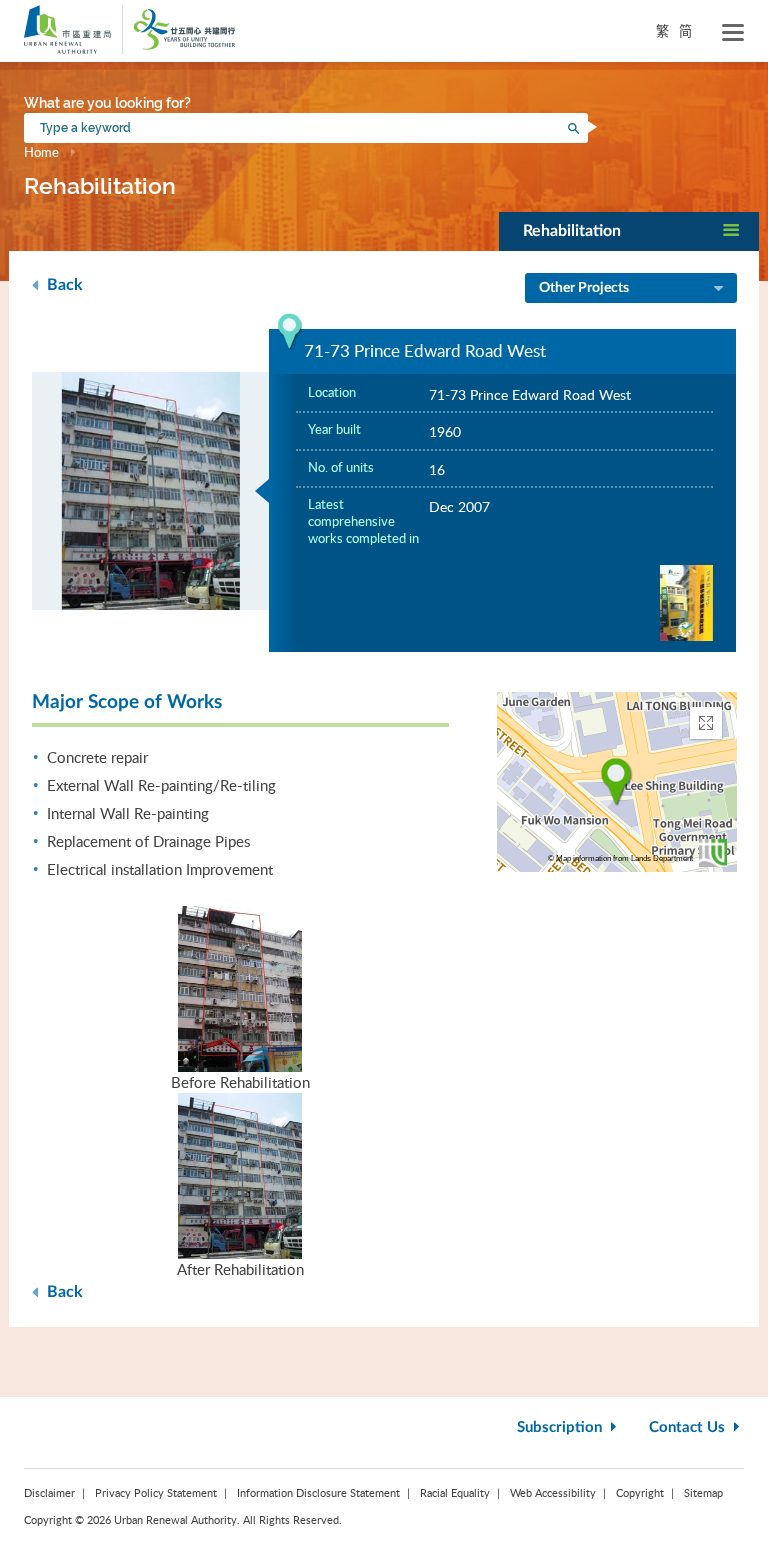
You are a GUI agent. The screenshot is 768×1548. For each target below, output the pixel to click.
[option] (151, 491)
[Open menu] (733, 33)
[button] (629, 231)
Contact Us (689, 1427)
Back (63, 285)
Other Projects (584, 288)
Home (41, 152)
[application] (617, 782)
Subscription (561, 1427)
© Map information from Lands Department (620, 858)
